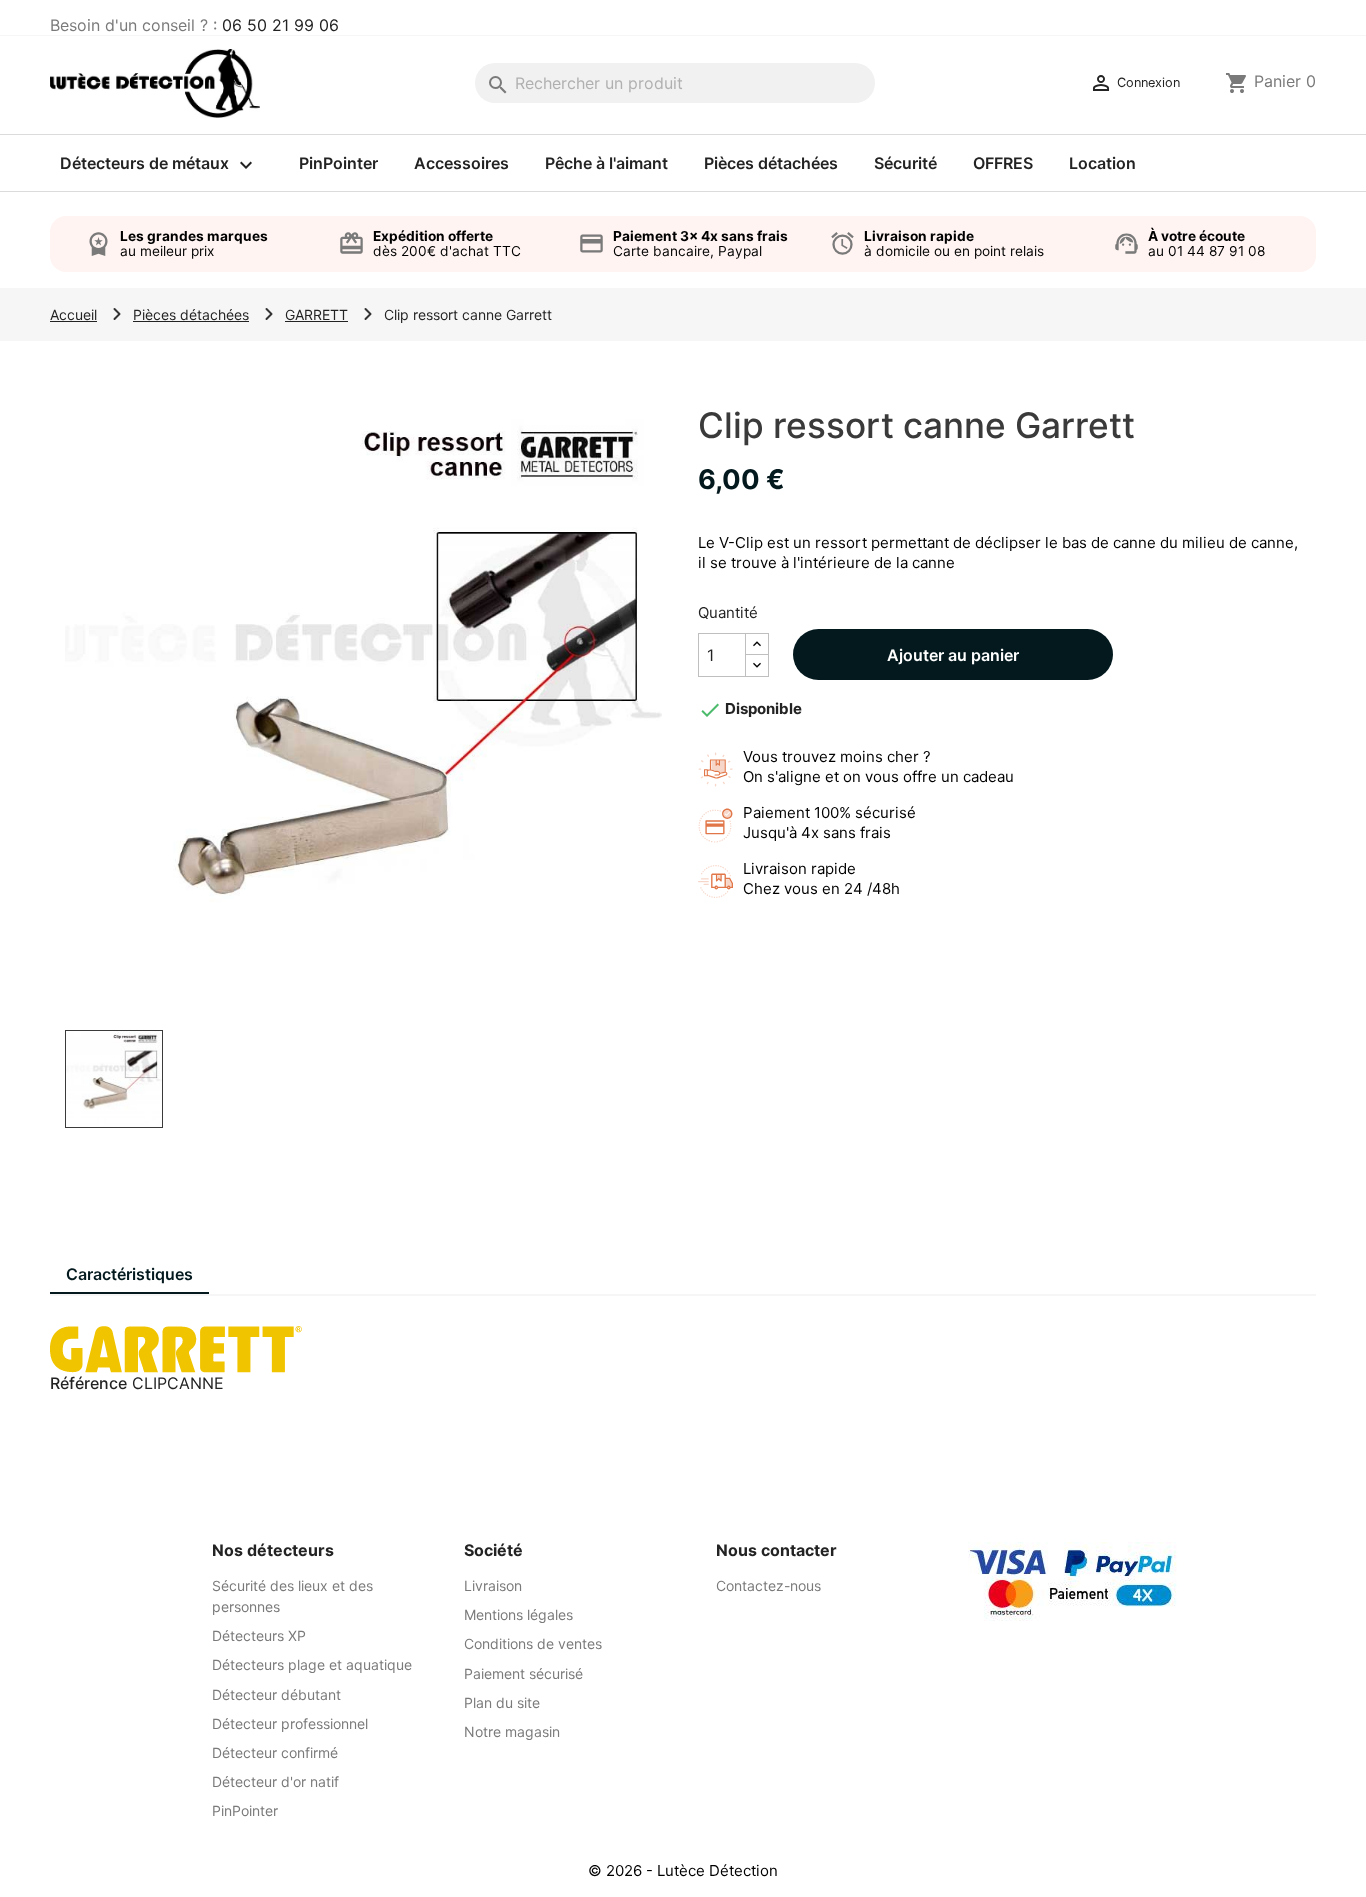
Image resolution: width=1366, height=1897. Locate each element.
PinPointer (338, 163)
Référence (88, 1383)
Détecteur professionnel (290, 1723)
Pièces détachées (771, 163)
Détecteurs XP (259, 1635)
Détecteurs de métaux (159, 165)
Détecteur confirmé (275, 1752)
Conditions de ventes (533, 1643)
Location (1102, 163)
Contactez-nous (768, 1585)
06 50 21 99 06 (280, 25)
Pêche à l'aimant (606, 163)
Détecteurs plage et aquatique (312, 1664)
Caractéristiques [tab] (129, 1274)
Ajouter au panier (953, 655)
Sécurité (905, 163)
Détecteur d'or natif (275, 1781)
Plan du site (502, 1702)
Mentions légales (518, 1614)
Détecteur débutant (276, 1694)
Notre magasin (512, 1731)
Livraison (493, 1585)
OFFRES (1003, 163)
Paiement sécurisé (523, 1673)
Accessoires (461, 163)
